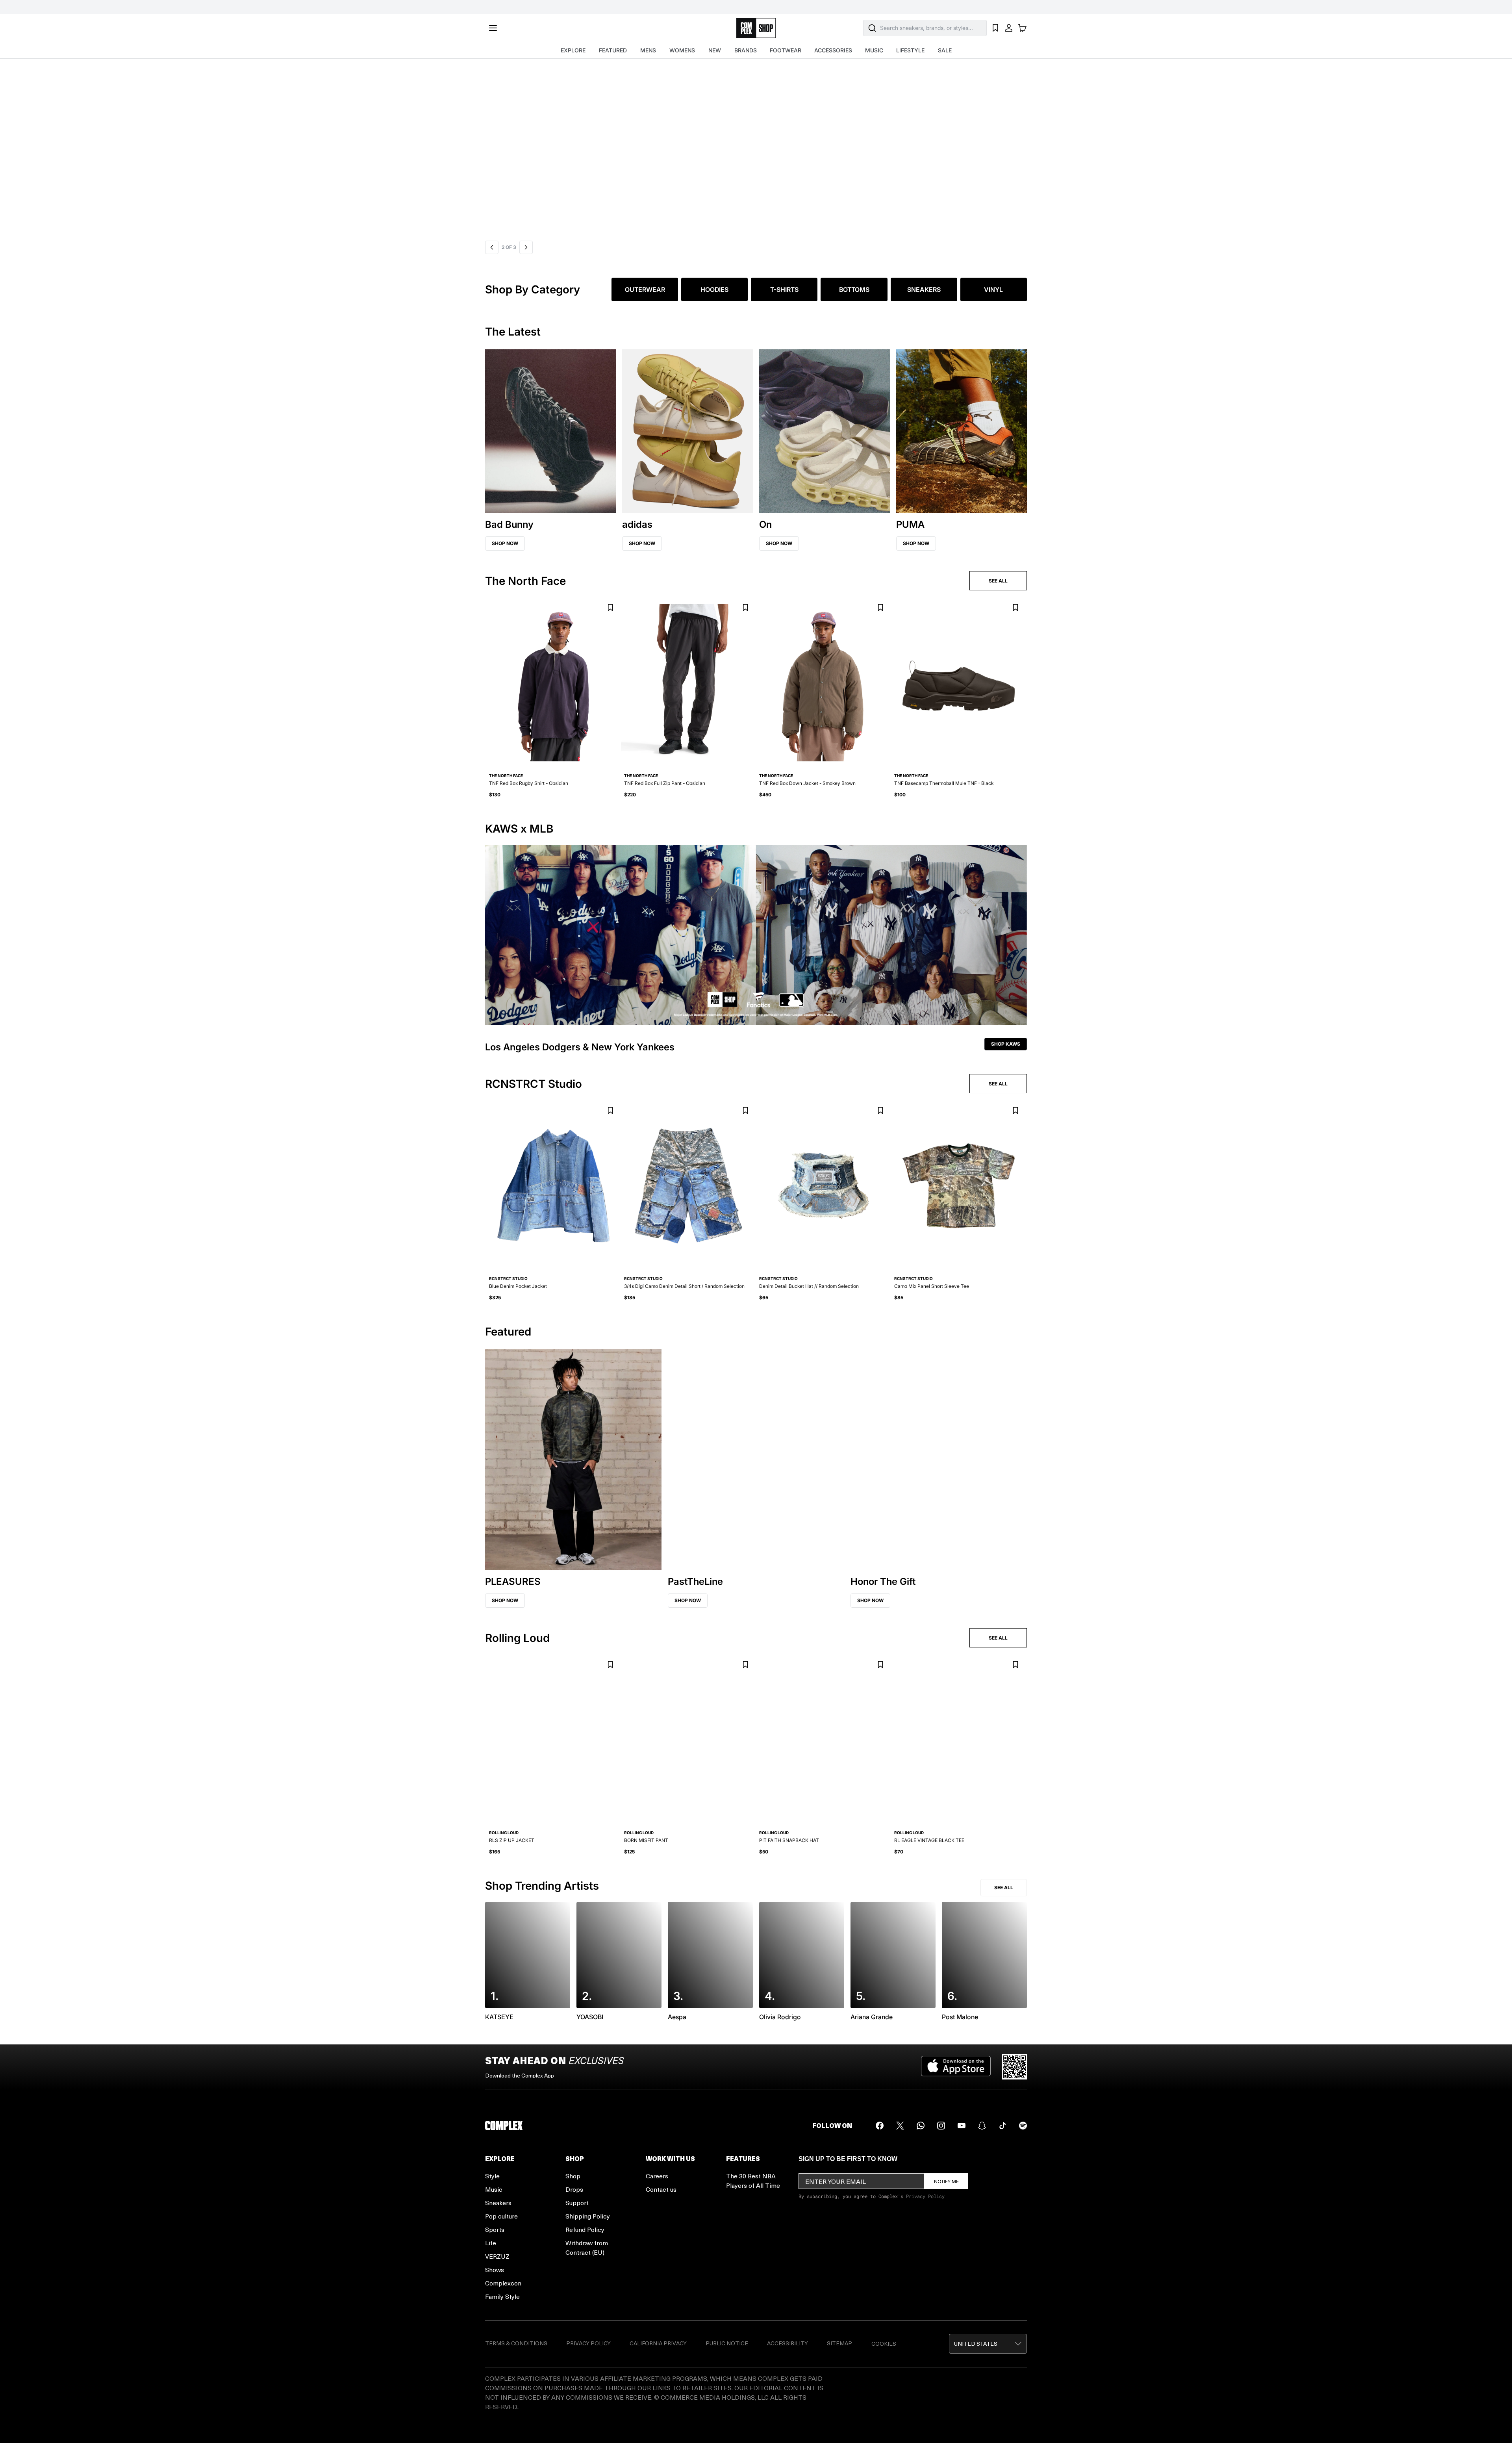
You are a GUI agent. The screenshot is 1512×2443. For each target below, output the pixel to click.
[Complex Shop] (756, 28)
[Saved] (995, 28)
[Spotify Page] (1023, 2126)
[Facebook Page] (880, 2126)
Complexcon (503, 2283)
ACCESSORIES (833, 50)
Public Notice (727, 2343)
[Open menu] (493, 28)
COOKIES (884, 2344)
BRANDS (746, 50)
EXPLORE (573, 50)
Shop (573, 2176)
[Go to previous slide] (492, 247)
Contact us (661, 2189)
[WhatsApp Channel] (921, 2126)
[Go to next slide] (526, 247)
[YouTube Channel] (962, 2126)
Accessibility (787, 2343)
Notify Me (946, 2181)
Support (577, 2203)
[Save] (610, 608)
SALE (945, 50)
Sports (495, 2229)
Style (492, 2176)
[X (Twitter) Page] (900, 2126)
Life (491, 2243)
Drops (574, 2189)
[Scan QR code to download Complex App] (1014, 2067)
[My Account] (1009, 28)
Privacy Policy (925, 2196)
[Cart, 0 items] (1022, 28)
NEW (715, 50)
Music (494, 2189)
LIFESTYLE (910, 50)
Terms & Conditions (516, 2343)
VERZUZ (497, 2256)
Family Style (502, 2296)
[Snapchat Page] (982, 2126)
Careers (657, 2176)
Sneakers (498, 2203)
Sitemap (839, 2343)
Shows (495, 2270)
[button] (758, 148)
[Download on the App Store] (956, 2067)
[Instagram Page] (941, 2126)
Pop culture (501, 2216)
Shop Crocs (515, 150)
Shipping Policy (588, 2216)
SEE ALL (998, 581)
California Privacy (658, 2343)
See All (1004, 1887)
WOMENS (682, 50)
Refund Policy (585, 2229)
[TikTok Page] (1002, 2126)
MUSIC (874, 50)
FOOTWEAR (786, 50)
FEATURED (613, 50)
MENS (648, 50)
